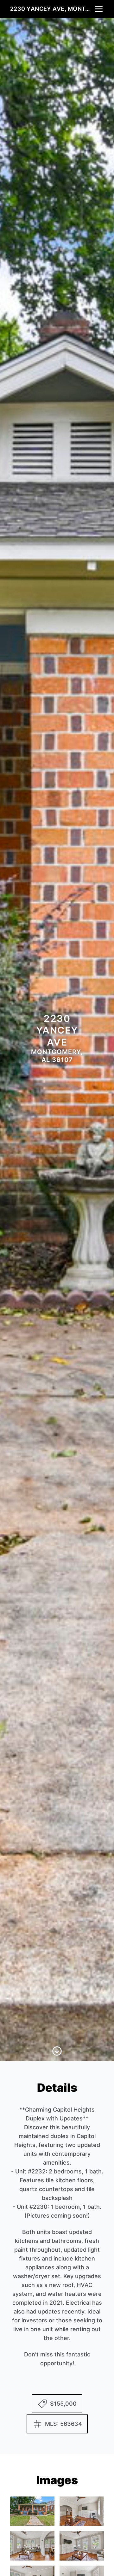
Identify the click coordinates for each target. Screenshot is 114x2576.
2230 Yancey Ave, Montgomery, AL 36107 (52, 9)
